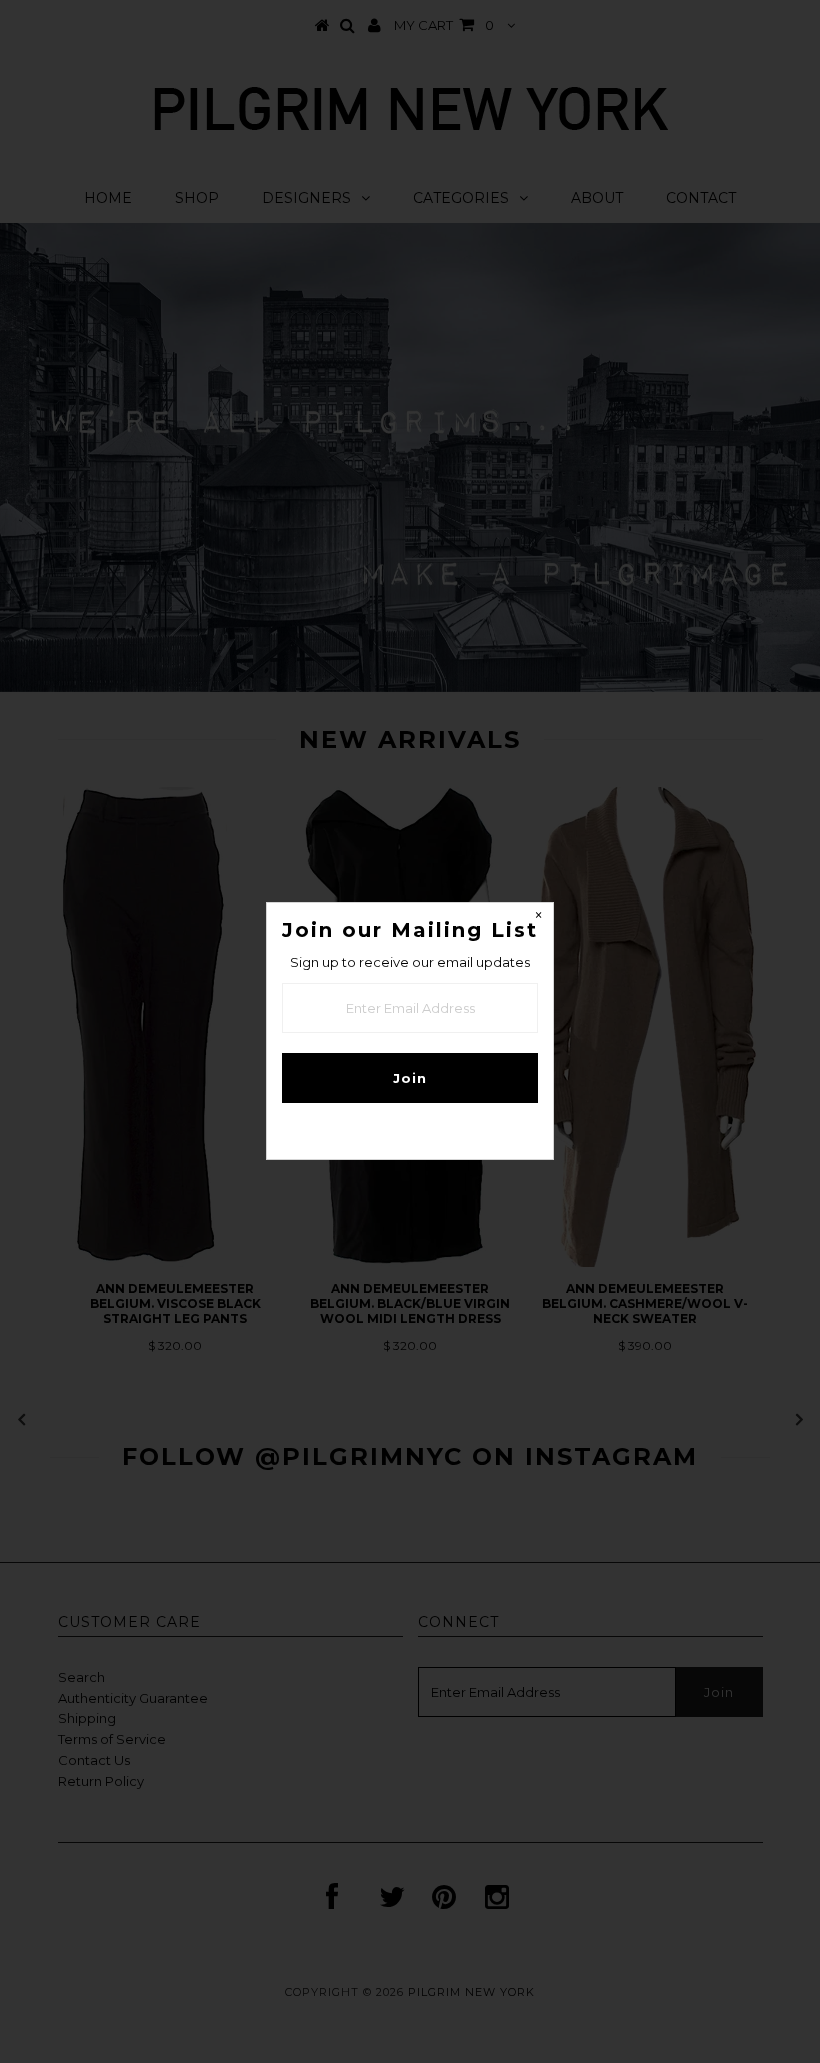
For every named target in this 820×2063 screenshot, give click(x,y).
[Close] (538, 918)
